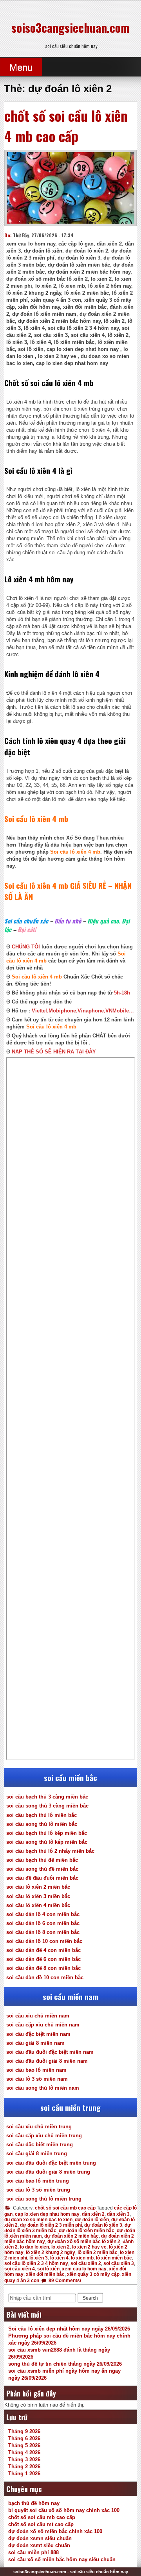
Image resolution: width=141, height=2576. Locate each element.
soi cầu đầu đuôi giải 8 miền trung (48, 2172)
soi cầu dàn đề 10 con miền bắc (45, 1977)
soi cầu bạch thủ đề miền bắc (42, 1860)
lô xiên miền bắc (114, 2258)
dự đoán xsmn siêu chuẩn (40, 2538)
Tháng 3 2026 (24, 2459)
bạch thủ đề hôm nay (34, 2503)
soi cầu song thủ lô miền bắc (42, 1824)
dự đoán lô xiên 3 (103, 2225)
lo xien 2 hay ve (89, 2247)
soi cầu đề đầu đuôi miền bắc (42, 1878)
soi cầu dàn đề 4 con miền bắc (43, 1950)
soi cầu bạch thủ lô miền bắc (42, 1815)
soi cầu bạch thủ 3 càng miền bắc (47, 1797)
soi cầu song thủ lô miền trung (44, 2199)
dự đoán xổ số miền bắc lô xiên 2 (84, 2242)
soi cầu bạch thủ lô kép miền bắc (47, 1833)
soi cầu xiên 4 (20, 2269)
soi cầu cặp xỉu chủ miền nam (43, 2025)
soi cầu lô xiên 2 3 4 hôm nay (36, 2263)
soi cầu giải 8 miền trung (37, 2153)
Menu (21, 67)
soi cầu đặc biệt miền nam (38, 2034)
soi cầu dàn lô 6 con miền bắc (43, 1923)
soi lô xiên (48, 2269)
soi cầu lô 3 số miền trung (38, 2190)
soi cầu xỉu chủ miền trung (39, 2127)
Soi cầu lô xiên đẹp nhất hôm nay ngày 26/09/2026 (69, 2329)
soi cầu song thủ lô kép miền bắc (47, 1842)
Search (90, 2298)
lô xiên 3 (39, 2258)
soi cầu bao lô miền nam (36, 2070)
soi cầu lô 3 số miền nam (37, 2079)
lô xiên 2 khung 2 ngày (51, 2252)
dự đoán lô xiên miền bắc (87, 2231)
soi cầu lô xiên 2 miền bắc (38, 1887)
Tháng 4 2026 (24, 2452)
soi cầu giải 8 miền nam (35, 2043)
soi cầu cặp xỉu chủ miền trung (44, 2136)
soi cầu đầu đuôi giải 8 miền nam (47, 2061)
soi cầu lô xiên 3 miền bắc (38, 1896)
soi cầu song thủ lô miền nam (43, 2088)
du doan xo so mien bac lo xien (38, 2220)
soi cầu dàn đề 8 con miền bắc (43, 1968)
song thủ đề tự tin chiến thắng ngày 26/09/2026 (65, 2364)
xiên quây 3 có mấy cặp (93, 2274)
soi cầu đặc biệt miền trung (40, 2145)
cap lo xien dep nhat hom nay (47, 2214)
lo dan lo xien (34, 2247)
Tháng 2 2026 (24, 2467)
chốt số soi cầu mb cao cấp (65, 2208)
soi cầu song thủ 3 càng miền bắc (47, 1806)
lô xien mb (82, 2258)
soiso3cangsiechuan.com (70, 28)
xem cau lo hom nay (84, 2269)
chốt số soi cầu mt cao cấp (41, 2524)
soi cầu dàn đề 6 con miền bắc (43, 1959)
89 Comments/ (64, 2281)
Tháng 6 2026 (24, 2438)
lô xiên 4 (59, 2258)
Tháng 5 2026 (24, 2445)
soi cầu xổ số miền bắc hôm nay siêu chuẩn (62, 2559)
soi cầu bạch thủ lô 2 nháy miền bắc (50, 1851)
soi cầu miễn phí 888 (33, 2552)
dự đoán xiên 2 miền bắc (71, 2236)
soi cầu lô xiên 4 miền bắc (38, 1905)
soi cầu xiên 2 (86, 2263)
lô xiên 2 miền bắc (98, 2252)
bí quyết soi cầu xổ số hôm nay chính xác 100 (64, 2510)
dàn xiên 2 (93, 2214)
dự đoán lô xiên (92, 2220)
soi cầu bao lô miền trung (38, 2181)
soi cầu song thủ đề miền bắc (42, 1869)
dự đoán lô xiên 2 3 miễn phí (51, 2225)
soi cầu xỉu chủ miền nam (38, 2016)
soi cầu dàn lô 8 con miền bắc (43, 1932)
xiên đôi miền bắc (45, 2274)
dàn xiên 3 (118, 2214)
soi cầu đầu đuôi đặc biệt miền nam (50, 2052)
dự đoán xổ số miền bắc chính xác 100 (55, 2531)
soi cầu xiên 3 (119, 2263)
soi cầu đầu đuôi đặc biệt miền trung (51, 2163)
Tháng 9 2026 (24, 2431)
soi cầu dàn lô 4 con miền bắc (43, 1914)
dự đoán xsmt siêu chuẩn (39, 2545)
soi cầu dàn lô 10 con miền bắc (44, 1941)
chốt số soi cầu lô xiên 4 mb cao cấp (66, 126)
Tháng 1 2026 (24, 2474)
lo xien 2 (61, 2247)
